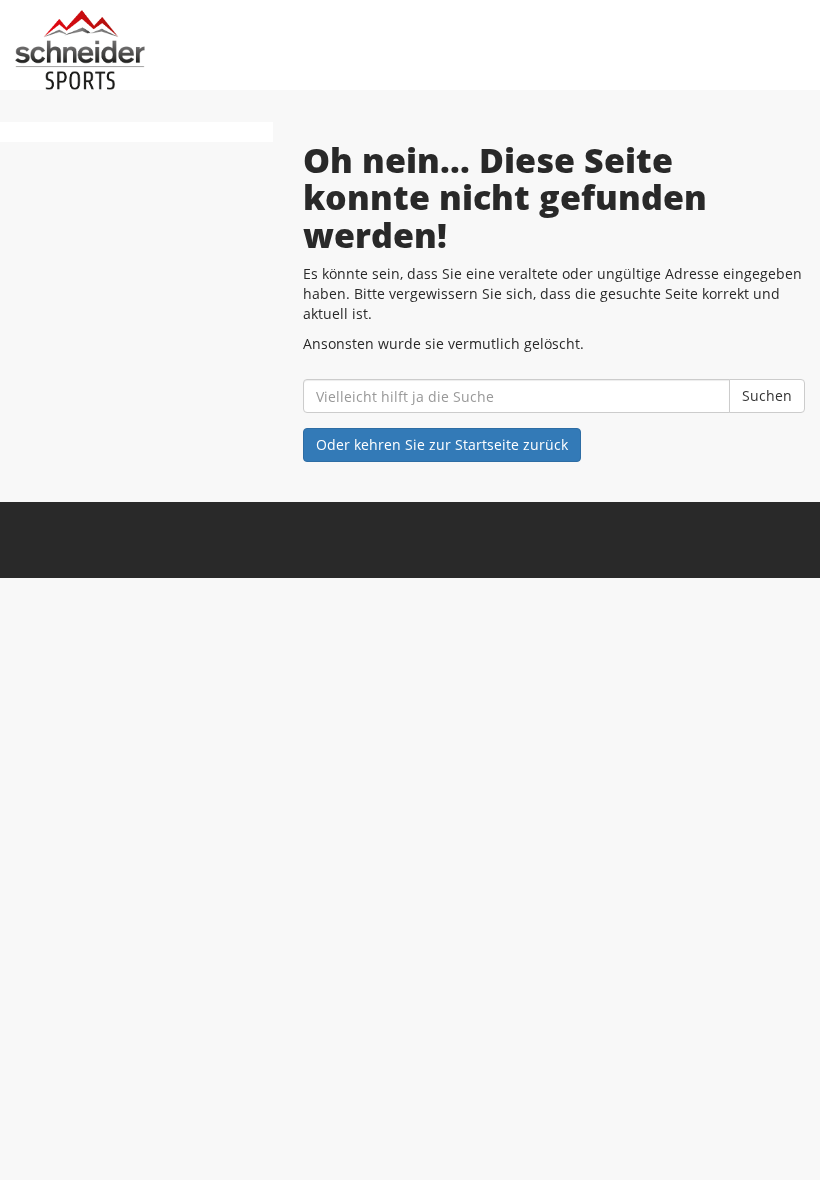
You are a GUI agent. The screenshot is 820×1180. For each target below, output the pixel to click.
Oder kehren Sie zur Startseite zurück (442, 444)
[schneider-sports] (212, 50)
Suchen (767, 395)
